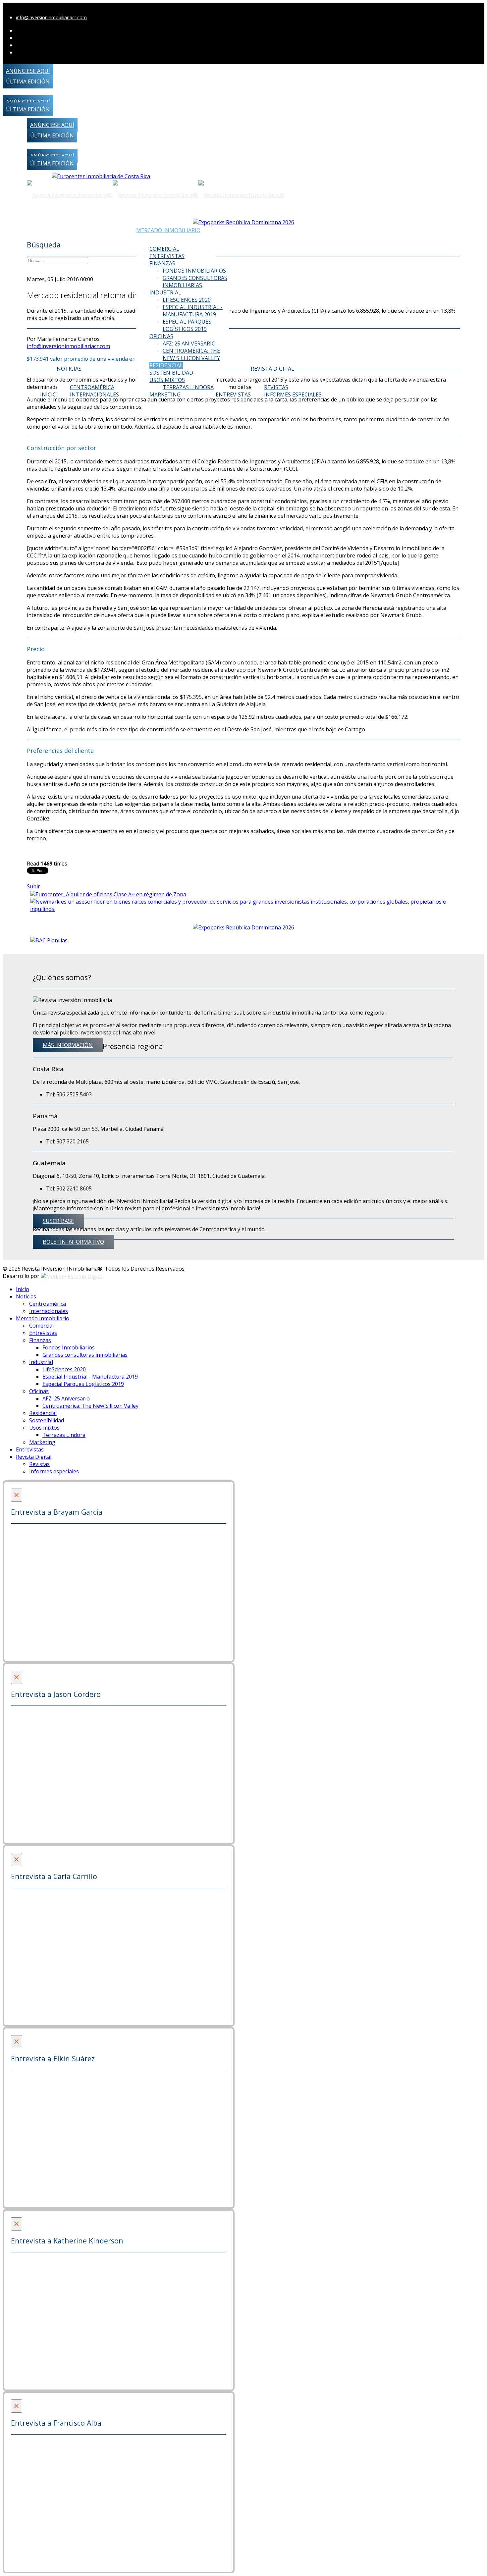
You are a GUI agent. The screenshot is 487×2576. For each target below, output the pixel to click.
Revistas (276, 387)
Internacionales (94, 394)
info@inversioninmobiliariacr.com (51, 17)
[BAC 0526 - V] (49, 940)
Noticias (69, 369)
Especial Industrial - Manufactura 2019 (193, 311)
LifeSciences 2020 (187, 300)
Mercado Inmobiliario (168, 230)
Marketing (165, 394)
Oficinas (161, 336)
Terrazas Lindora (188, 387)
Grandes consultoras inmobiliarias (195, 282)
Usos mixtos (167, 380)
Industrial (165, 292)
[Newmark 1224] (244, 905)
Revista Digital (272, 369)
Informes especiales (293, 394)
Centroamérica (92, 387)
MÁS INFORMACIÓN (68, 1045)
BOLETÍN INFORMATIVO (73, 1242)
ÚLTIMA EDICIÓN (28, 81)
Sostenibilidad (171, 373)
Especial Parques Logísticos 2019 (187, 325)
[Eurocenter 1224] (108, 894)
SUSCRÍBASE (58, 1221)
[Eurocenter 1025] (101, 176)
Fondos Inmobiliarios (194, 271)
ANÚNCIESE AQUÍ (28, 71)
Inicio (48, 394)
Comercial (164, 249)
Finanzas (162, 263)
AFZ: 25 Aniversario (189, 343)
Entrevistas (167, 256)
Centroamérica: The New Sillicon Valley (191, 354)
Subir (33, 886)
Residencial (166, 365)
